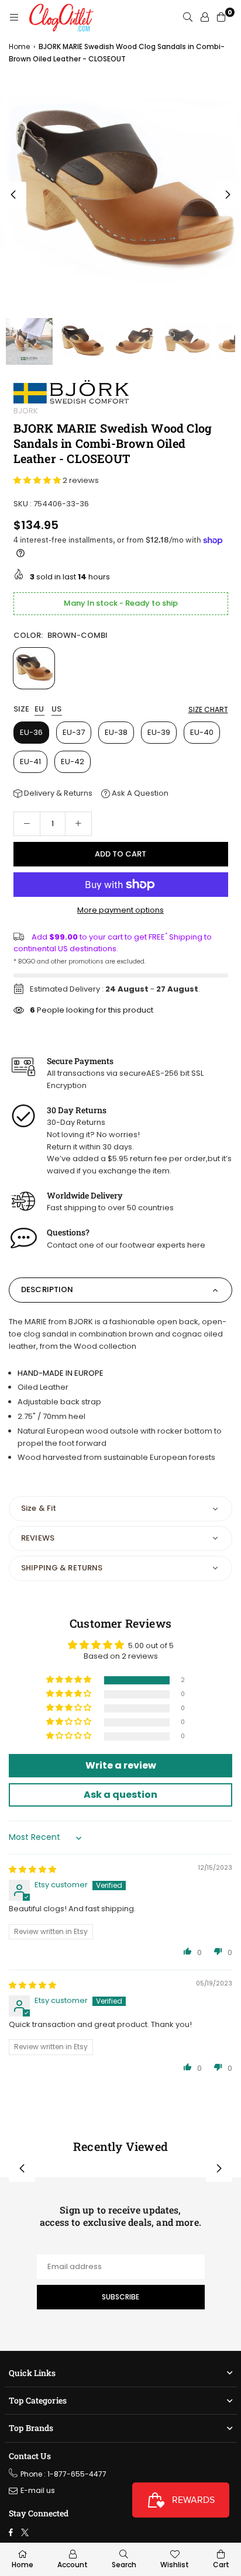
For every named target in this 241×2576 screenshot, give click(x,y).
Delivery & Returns (57, 793)
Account (73, 2565)
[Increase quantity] (78, 824)
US (57, 709)
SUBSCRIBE (120, 2297)
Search (124, 2565)
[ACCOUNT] (205, 18)
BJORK (26, 411)
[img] (32, 1869)
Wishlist (175, 2565)
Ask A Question (139, 793)
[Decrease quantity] (27, 824)
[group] (120, 192)
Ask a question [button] (120, 1795)
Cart (221, 2565)
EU (39, 709)
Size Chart (208, 709)
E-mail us (38, 2490)
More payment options (120, 910)
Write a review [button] (121, 1765)
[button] (228, 195)
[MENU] (14, 18)
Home (19, 46)
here (196, 1245)
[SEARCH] (188, 18)
